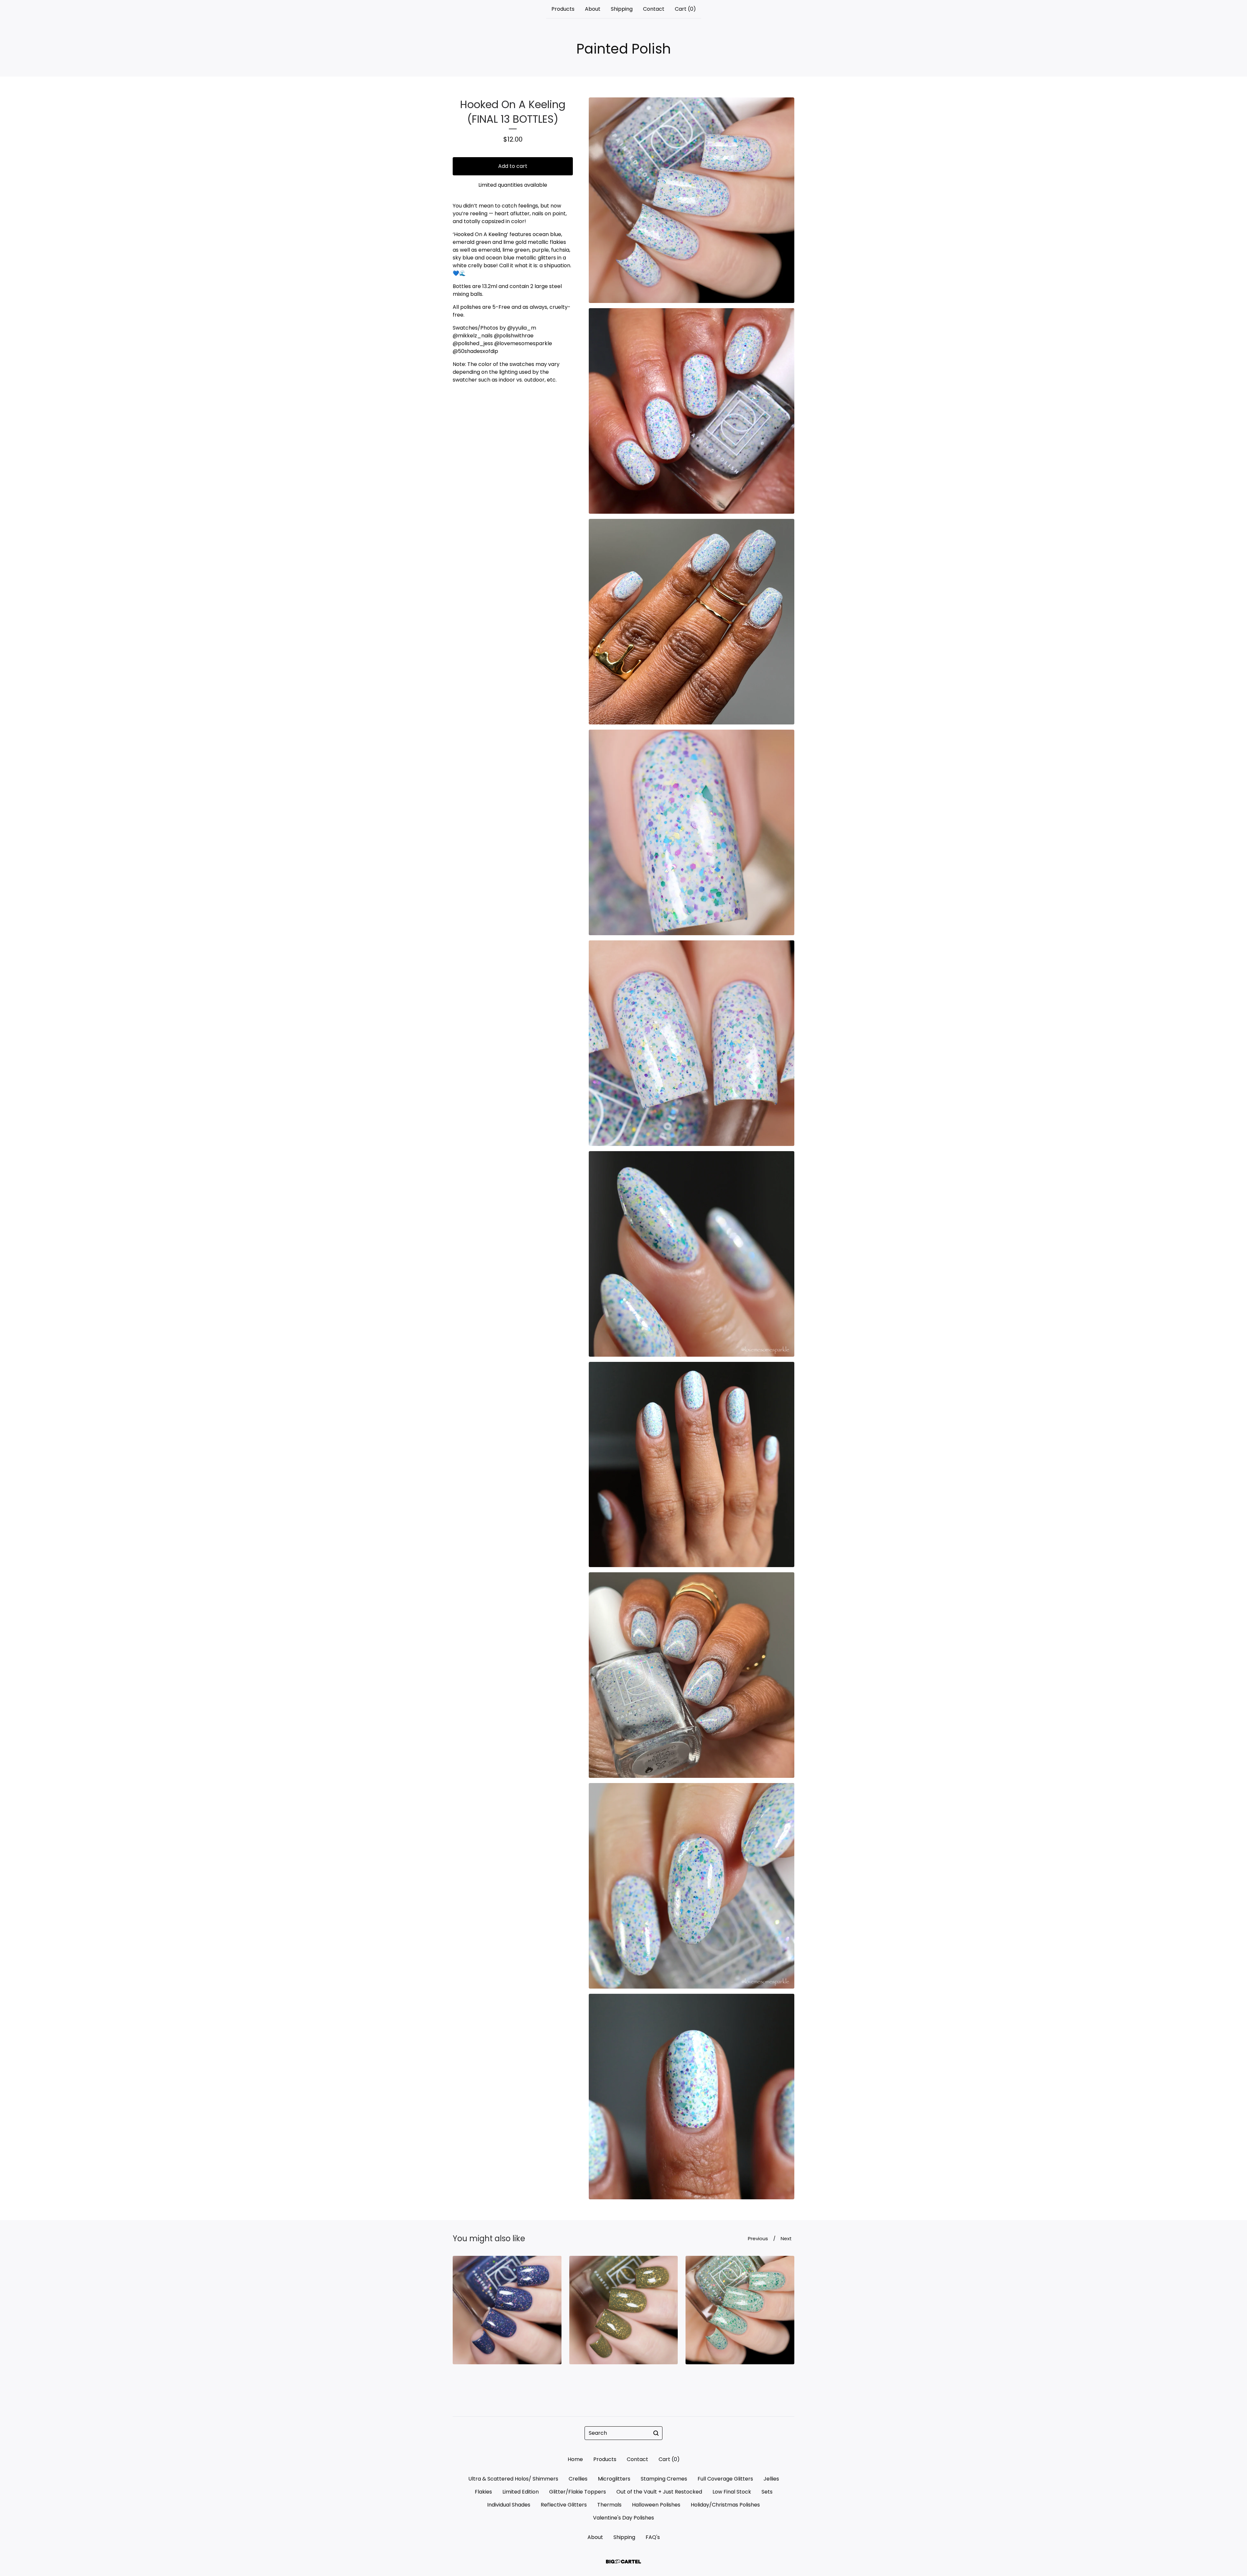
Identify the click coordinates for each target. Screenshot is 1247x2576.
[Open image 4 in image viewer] (692, 832)
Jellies (771, 2479)
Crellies (578, 2479)
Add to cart (513, 166)
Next (786, 2238)
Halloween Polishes (656, 2505)
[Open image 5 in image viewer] (692, 1043)
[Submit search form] (656, 2433)
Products (563, 9)
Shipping (622, 9)
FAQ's (653, 2537)
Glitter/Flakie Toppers (578, 2492)
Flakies (483, 2492)
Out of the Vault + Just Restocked (659, 2492)
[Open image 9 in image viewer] (692, 1886)
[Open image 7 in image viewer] (692, 1465)
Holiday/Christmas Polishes (725, 2505)
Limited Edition (521, 2492)
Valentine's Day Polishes (623, 2518)
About (593, 9)
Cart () (685, 9)
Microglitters (614, 2479)
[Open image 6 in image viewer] (692, 1254)
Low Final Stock (732, 2492)
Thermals (609, 2505)
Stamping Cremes (664, 2479)
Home (575, 2459)
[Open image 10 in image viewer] (692, 2097)
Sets (767, 2492)
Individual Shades (509, 2505)
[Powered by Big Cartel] (623, 2562)
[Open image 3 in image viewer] (692, 622)
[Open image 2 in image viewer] (692, 411)
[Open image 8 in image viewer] (692, 1675)
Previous (758, 2238)
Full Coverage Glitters (725, 2479)
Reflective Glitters (564, 2505)
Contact (654, 9)
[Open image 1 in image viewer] (692, 200)
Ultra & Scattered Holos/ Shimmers (513, 2479)
